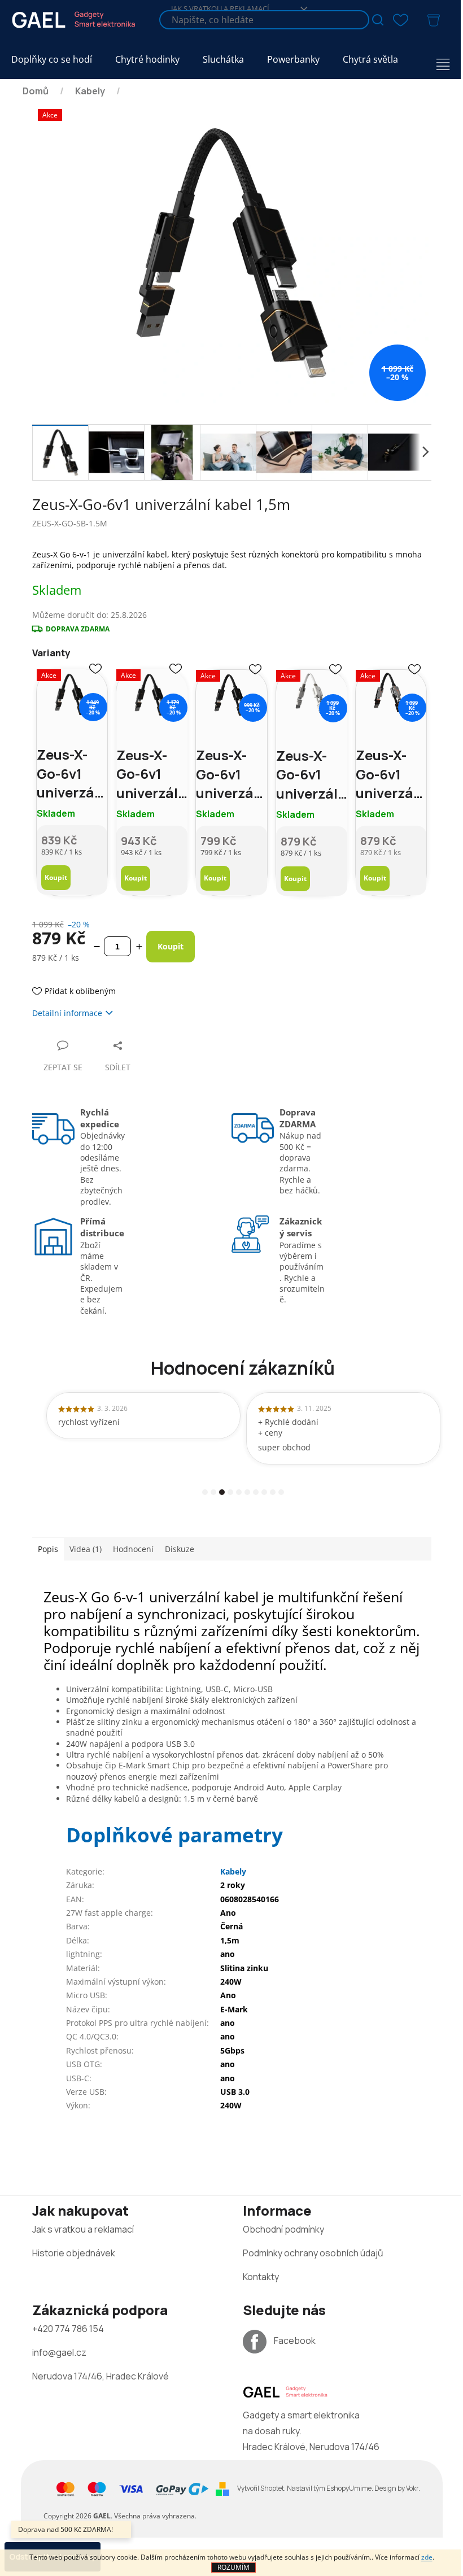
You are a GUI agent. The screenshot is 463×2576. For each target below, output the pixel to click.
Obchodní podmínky (283, 2229)
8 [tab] (264, 1492)
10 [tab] (281, 1492)
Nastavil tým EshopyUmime (329, 2488)
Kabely (233, 1871)
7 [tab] (256, 1492)
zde (427, 2557)
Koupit (56, 877)
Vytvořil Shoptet (261, 2488)
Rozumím (233, 2567)
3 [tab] (222, 1492)
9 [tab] (273, 1492)
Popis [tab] (48, 1549)
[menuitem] (52, 60)
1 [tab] (205, 1492)
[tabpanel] (143, 1416)
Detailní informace (67, 1013)
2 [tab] (213, 1492)
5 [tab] (239, 1492)
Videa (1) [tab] (86, 1549)
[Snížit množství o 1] (97, 946)
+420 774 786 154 (68, 2329)
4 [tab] (230, 1492)
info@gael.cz (59, 2352)
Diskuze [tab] (180, 1549)
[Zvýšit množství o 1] (139, 946)
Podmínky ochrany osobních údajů (313, 2253)
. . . (329, 2488)
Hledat (378, 20)
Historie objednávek (74, 2253)
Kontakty (261, 2277)
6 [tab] (247, 1492)
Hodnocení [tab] (133, 1549)
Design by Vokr (396, 2488)
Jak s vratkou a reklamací (83, 2229)
